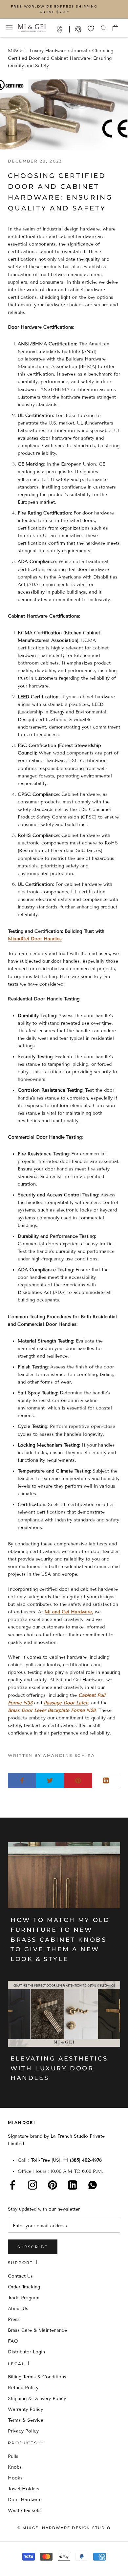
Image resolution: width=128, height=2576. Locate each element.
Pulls (13, 2456)
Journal (79, 51)
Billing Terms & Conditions (37, 2377)
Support (79, 29)
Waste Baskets (24, 2511)
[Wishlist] (91, 29)
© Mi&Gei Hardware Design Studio (64, 2528)
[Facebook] (12, 2185)
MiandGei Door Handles (35, 939)
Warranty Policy (25, 2409)
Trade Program (63, 29)
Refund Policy (23, 2388)
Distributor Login (26, 2352)
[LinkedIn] (73, 2185)
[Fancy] (93, 2185)
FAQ (13, 2341)
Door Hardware (25, 2500)
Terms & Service (26, 2420)
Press (14, 2319)
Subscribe (33, 2247)
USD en (27, 2566)
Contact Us (20, 2276)
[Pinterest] (53, 2185)
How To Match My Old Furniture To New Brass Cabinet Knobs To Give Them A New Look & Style (60, 1940)
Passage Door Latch (66, 1703)
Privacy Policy (23, 2431)
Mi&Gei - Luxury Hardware (37, 51)
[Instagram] (32, 2185)
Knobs (15, 2467)
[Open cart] (115, 28)
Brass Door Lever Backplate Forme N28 (52, 1710)
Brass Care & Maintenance (37, 2330)
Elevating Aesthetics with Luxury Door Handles (59, 2068)
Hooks (15, 2478)
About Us (18, 2309)
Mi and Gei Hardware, (69, 1612)
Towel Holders (24, 2489)
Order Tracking (24, 2287)
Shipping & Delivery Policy (37, 2399)
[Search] (104, 28)
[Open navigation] (9, 28)
